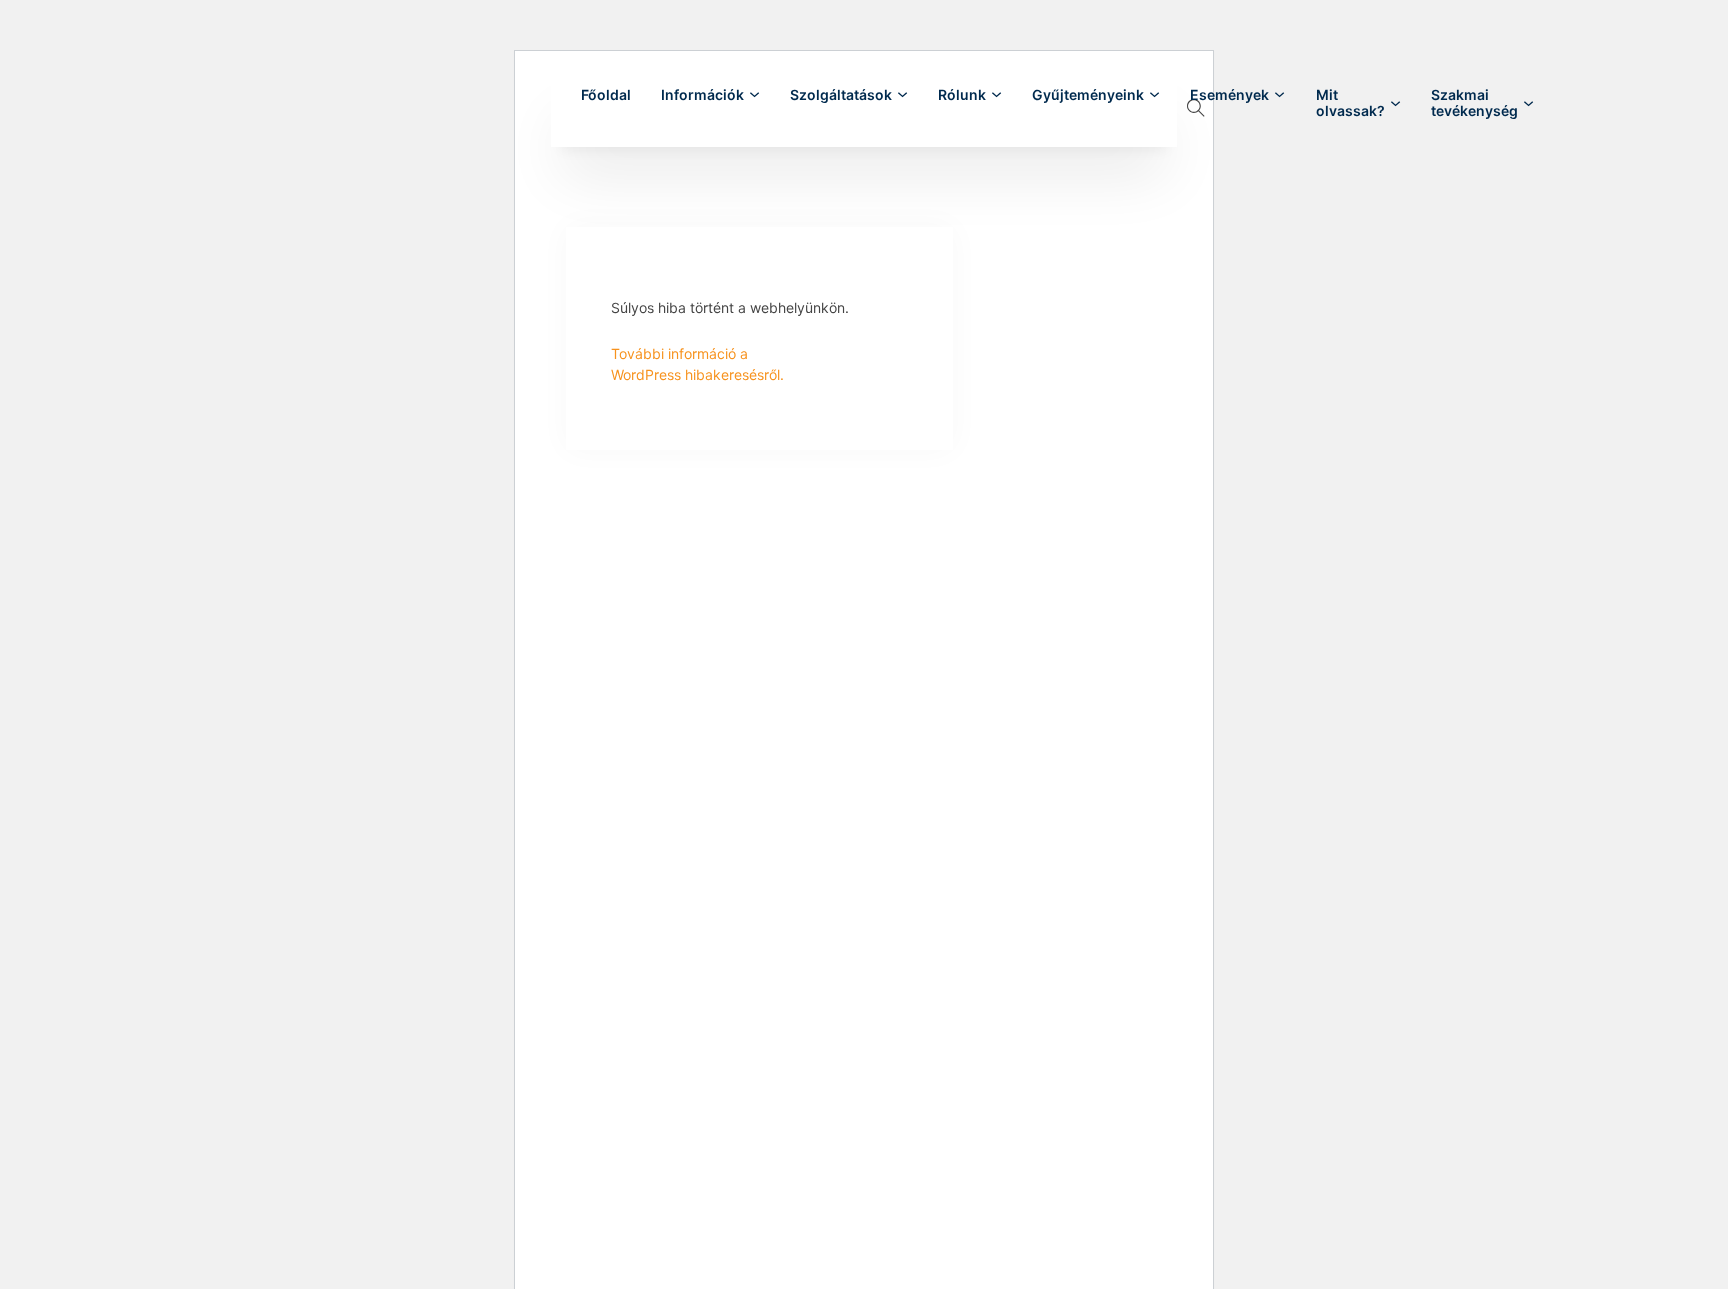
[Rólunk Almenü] (996, 94)
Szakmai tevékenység (1474, 103)
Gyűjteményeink (1088, 95)
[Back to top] (1658, 1229)
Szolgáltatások (841, 95)
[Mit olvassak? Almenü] (1395, 103)
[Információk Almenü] (754, 94)
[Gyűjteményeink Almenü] (1154, 94)
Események (1229, 95)
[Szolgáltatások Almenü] (902, 94)
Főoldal (606, 95)
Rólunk (962, 95)
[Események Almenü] (1279, 94)
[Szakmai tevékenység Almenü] (1528, 103)
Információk (702, 95)
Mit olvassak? (1350, 103)
